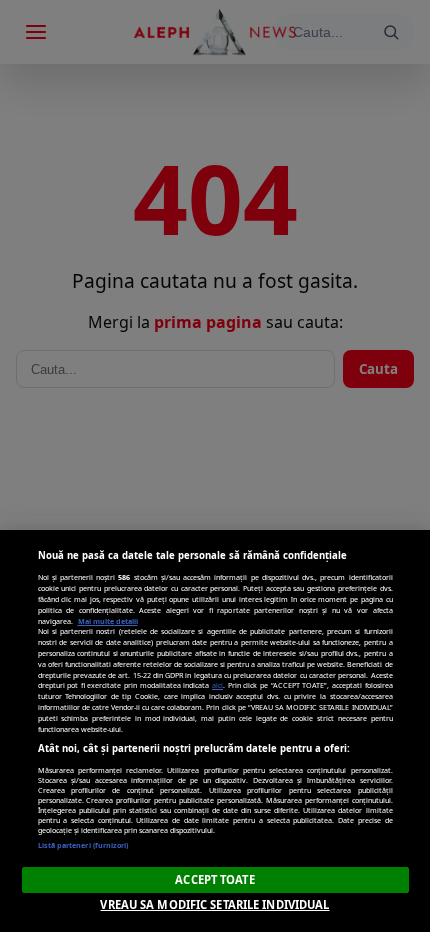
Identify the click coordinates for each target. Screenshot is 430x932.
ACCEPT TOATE (214, 879)
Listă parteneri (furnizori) (83, 845)
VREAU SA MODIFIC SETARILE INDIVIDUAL (214, 904)
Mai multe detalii (108, 621)
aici (217, 685)
